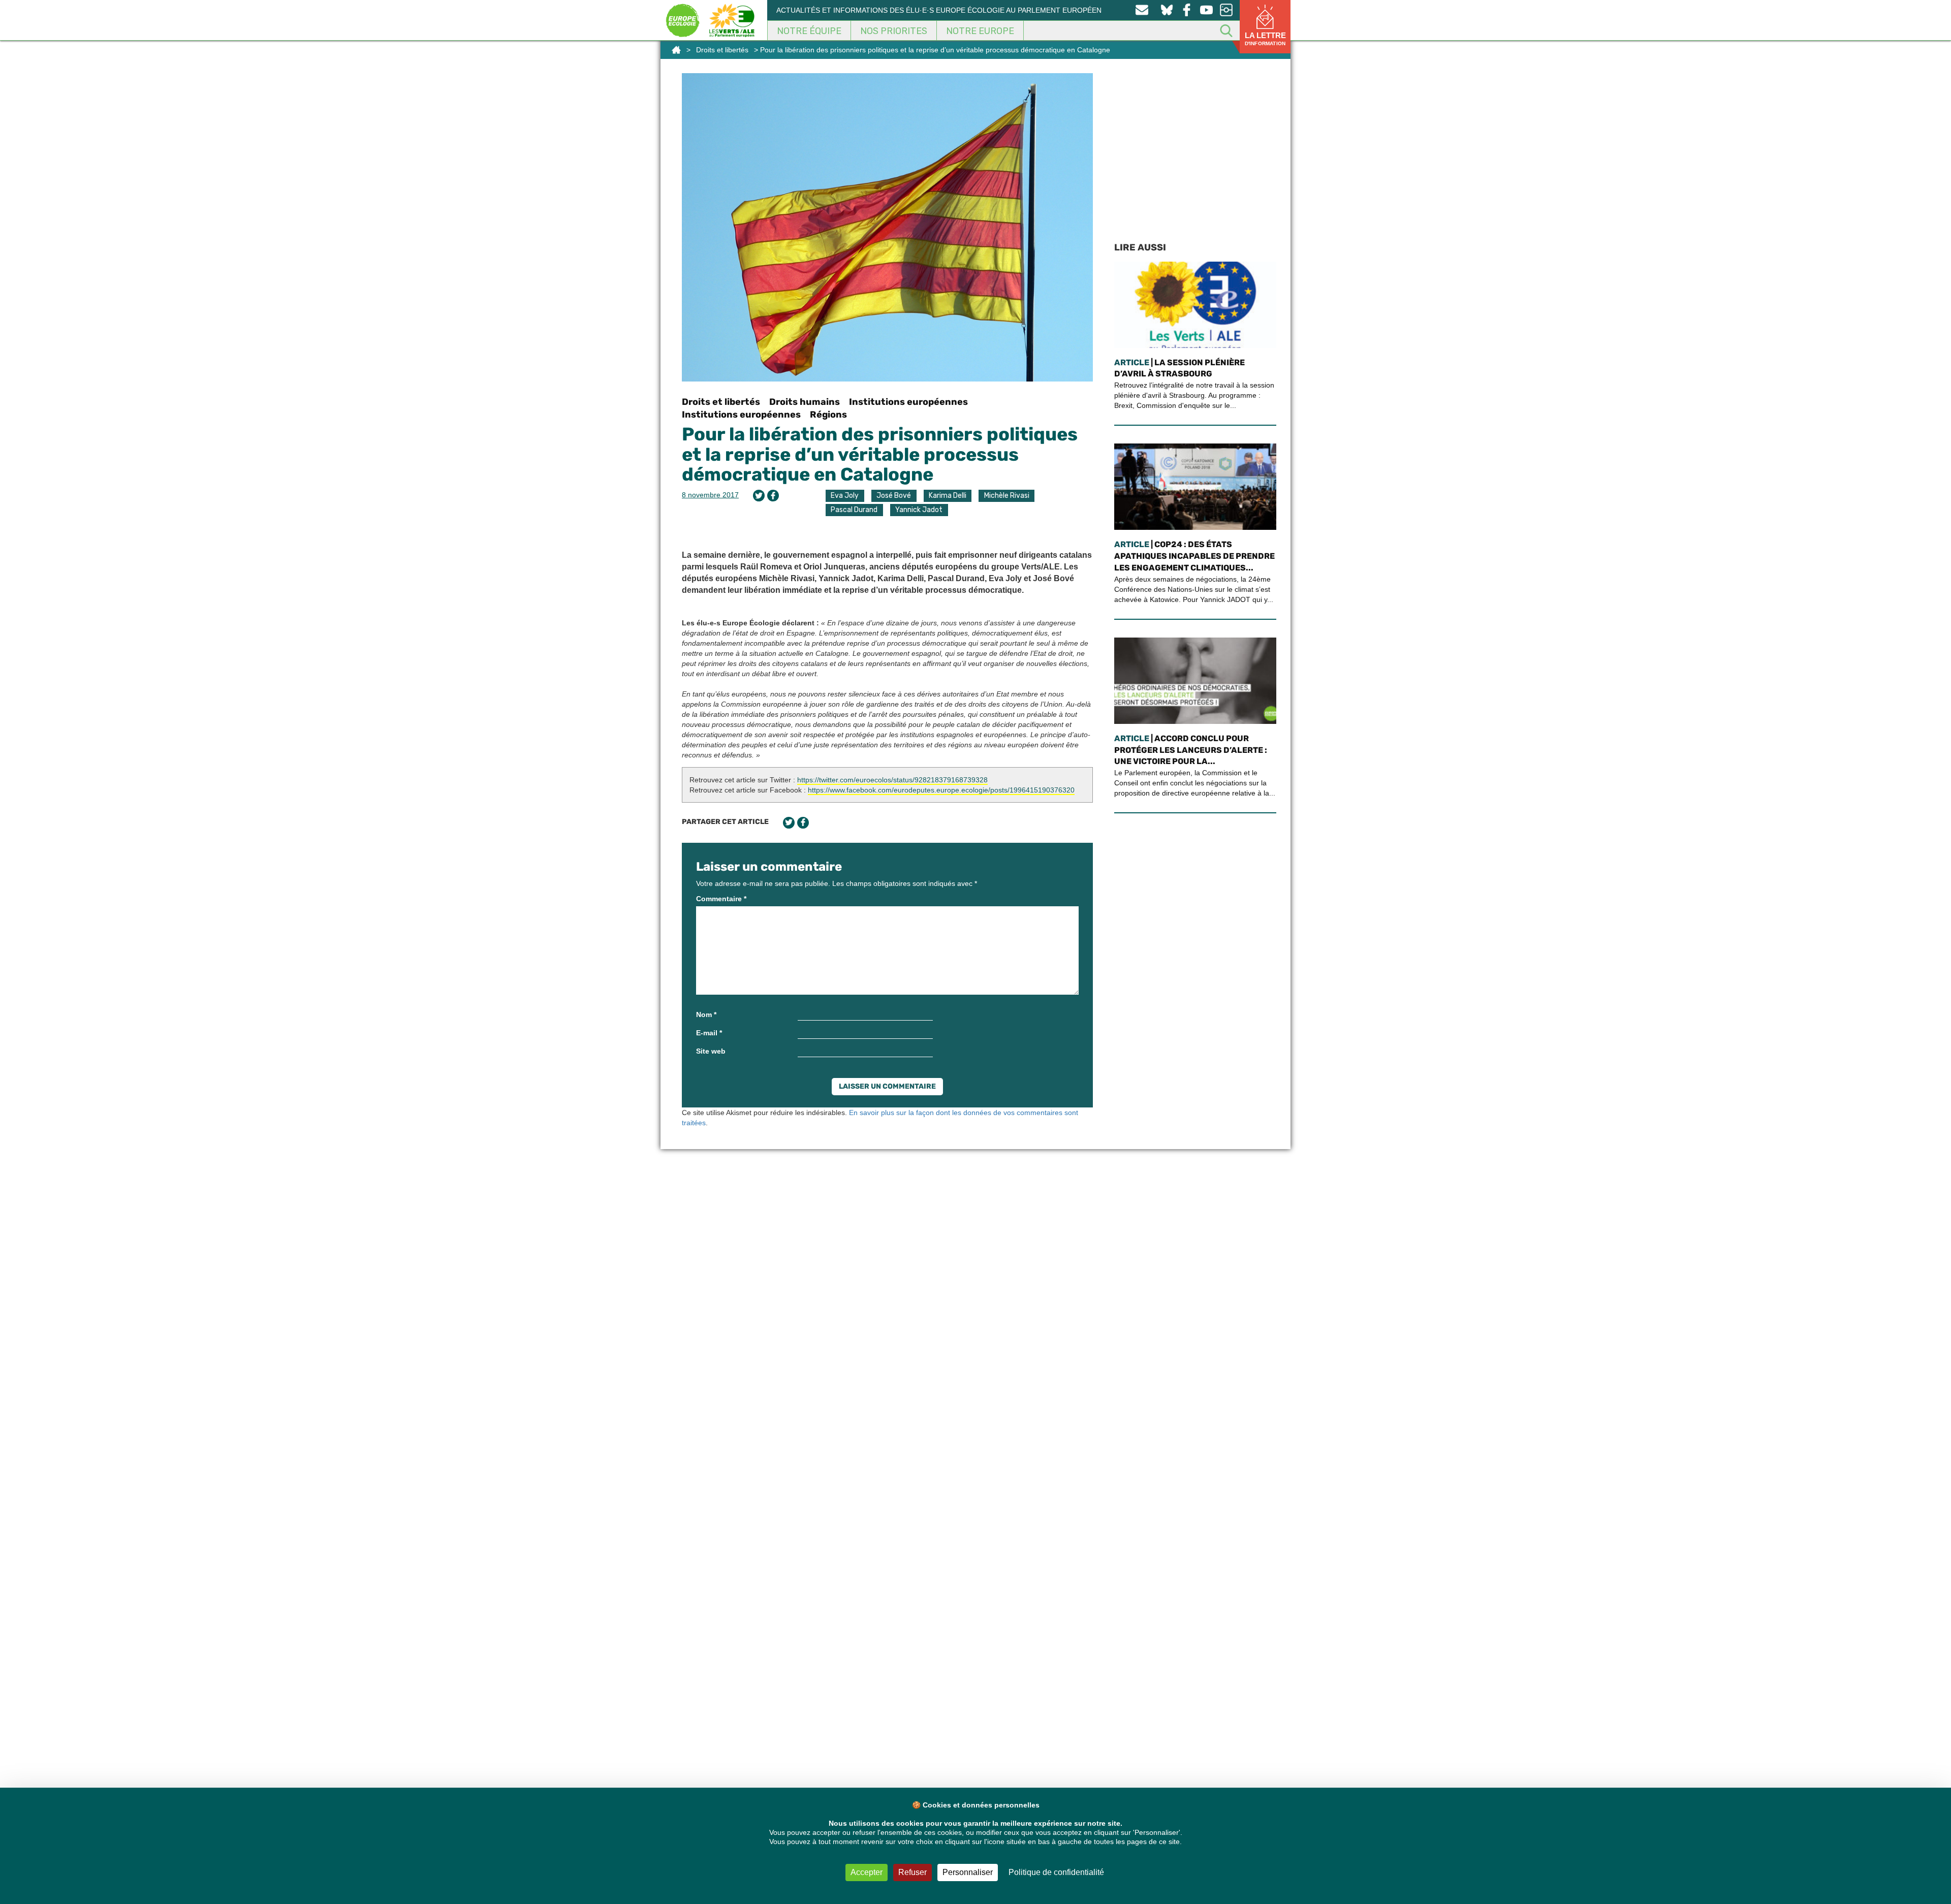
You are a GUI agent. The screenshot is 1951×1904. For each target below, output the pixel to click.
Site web (711, 1051)
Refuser (912, 1872)
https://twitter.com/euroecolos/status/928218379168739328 (892, 780)
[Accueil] (676, 50)
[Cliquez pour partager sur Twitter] (759, 496)
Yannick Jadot (919, 510)
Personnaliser (968, 1872)
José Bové (894, 496)
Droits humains (805, 402)
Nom (706, 1014)
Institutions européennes (908, 402)
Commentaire (721, 899)
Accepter (867, 1872)
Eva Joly (845, 496)
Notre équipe (809, 31)
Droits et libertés (722, 50)
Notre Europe (980, 31)
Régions (828, 415)
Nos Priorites (894, 31)
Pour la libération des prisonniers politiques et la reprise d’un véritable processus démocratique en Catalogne (880, 454)
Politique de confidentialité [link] (1056, 1872)
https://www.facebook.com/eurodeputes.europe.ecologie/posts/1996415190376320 (941, 790)
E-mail (709, 1033)
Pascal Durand (854, 510)
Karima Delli (948, 496)
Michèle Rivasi (1007, 496)
